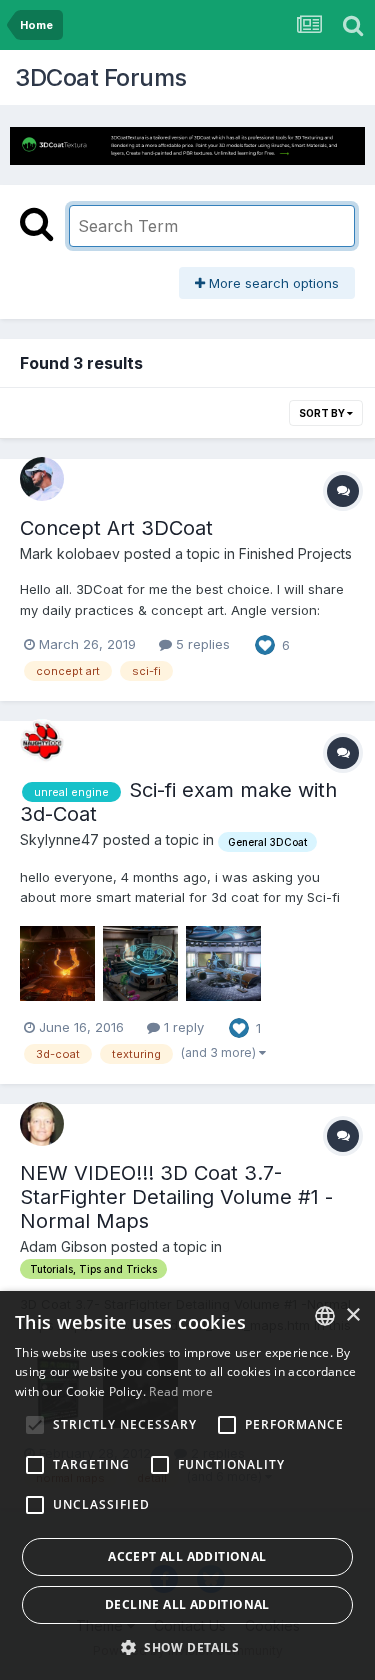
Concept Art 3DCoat (116, 528)
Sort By (323, 413)
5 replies (201, 644)
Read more (181, 1391)
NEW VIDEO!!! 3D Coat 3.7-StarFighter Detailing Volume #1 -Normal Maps (176, 1197)
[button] (187, 1647)
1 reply (182, 1027)
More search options (272, 283)
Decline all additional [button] (187, 1604)
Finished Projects (295, 553)
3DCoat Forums (101, 77)
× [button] (352, 1315)
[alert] (187, 1485)
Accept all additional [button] (187, 1556)
